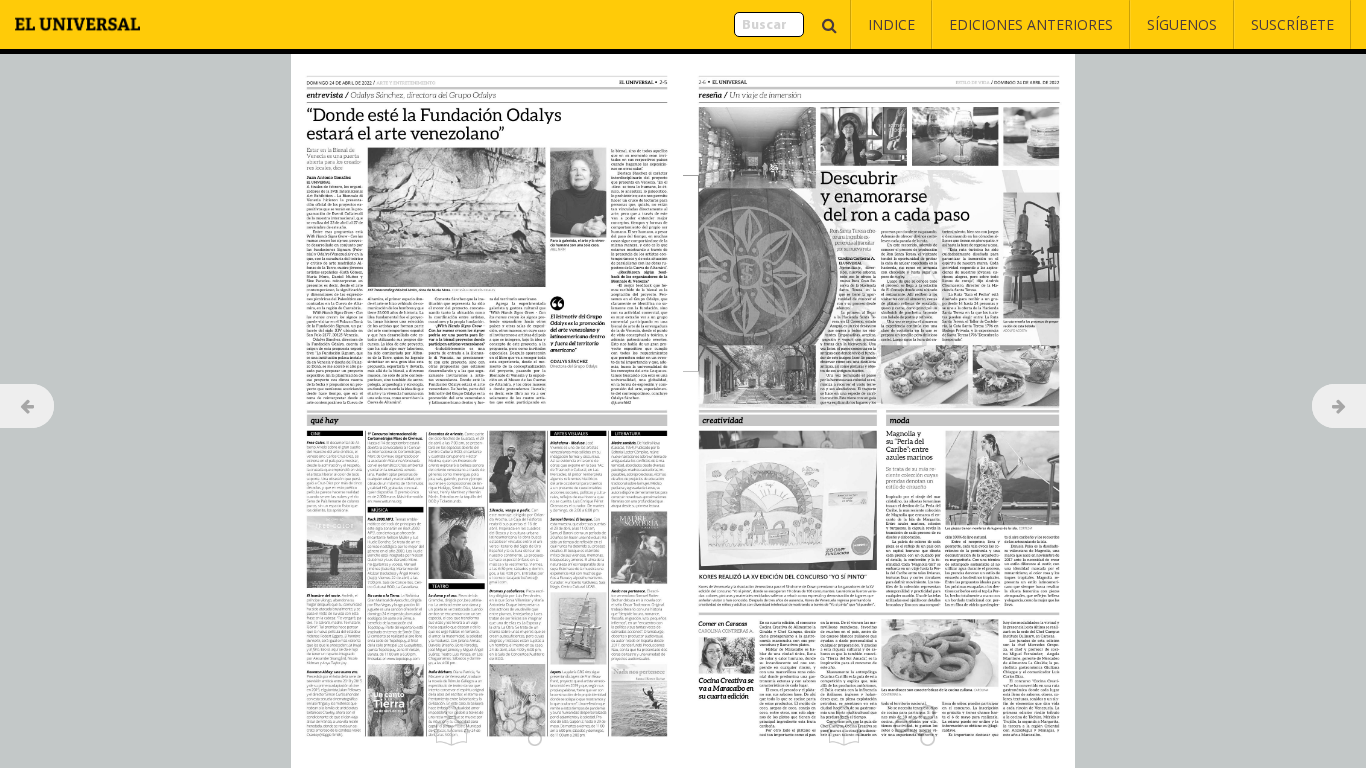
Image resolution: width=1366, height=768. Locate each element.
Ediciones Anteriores (1031, 24)
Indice (891, 24)
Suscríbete (1292, 24)
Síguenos (1182, 24)
